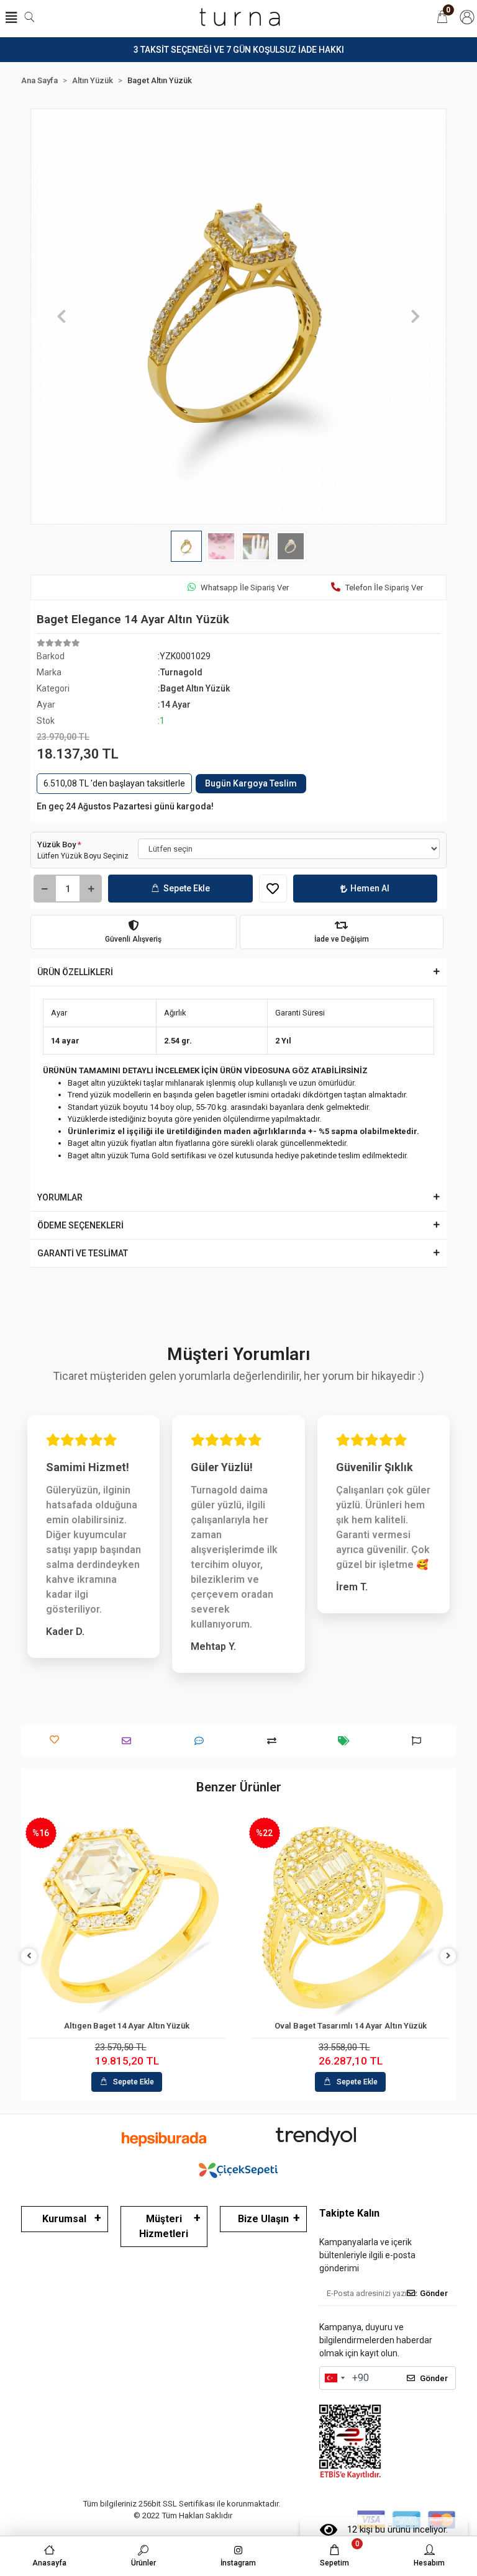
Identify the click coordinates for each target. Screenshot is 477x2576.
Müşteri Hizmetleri (164, 2226)
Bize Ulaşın (263, 2219)
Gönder (434, 2293)
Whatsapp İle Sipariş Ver (245, 588)
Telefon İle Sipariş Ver (384, 588)
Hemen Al (370, 888)
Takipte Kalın (349, 2213)
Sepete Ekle (187, 888)
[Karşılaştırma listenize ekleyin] (275, 1741)
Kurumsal (64, 2219)
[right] (448, 1956)
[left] (29, 1956)
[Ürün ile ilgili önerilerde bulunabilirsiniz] (420, 1741)
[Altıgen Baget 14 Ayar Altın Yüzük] (127, 1917)
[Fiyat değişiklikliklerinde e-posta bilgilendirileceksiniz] (347, 1741)
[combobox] (334, 2378)
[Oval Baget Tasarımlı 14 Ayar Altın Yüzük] (350, 1917)
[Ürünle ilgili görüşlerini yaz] (202, 1741)
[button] (62, 317)
